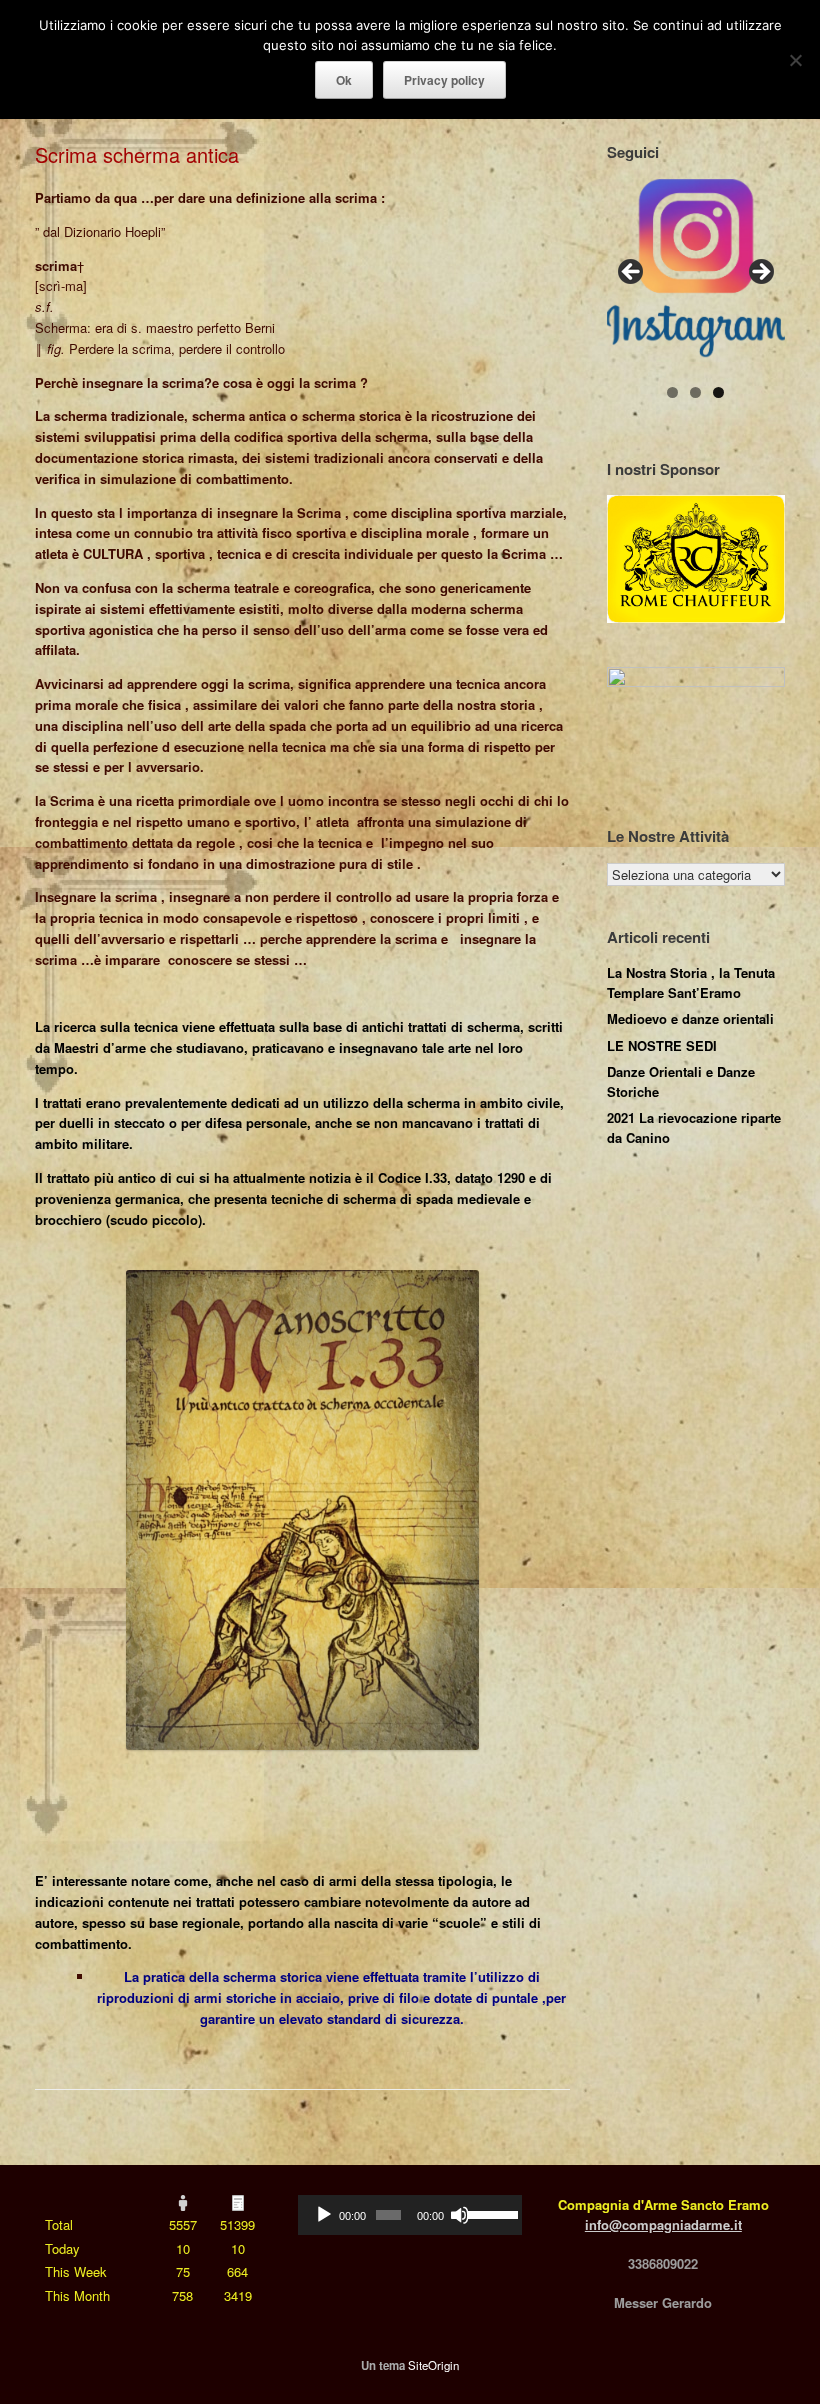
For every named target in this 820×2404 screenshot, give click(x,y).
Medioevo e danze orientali (690, 1018)
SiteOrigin (433, 2365)
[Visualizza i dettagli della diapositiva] (696, 268)
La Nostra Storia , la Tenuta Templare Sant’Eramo (691, 982)
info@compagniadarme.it (663, 2224)
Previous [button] (632, 273)
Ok (344, 80)
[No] (795, 60)
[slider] (489, 2213)
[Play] (324, 2215)
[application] (409, 2215)
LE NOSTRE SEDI (662, 1045)
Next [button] (760, 273)
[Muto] (460, 2215)
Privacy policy (444, 80)
